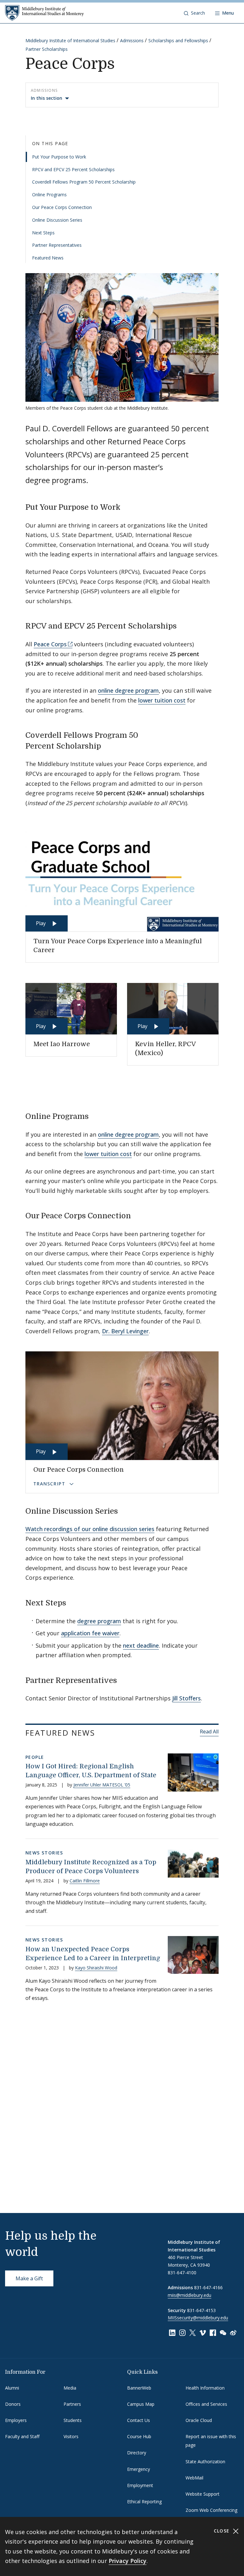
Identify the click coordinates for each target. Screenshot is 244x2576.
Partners (72, 2404)
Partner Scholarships (47, 49)
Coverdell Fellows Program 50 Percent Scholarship (84, 182)
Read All (209, 1732)
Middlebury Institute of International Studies (70, 40)
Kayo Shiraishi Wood (96, 1968)
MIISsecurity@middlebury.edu (198, 2318)
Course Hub (139, 2436)
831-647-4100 (182, 2273)
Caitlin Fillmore (85, 1881)
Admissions (132, 40)
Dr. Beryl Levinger (125, 1331)
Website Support (203, 2494)
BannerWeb (139, 2388)
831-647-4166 (208, 2287)
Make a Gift (29, 2278)
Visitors (71, 2436)
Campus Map (141, 2404)
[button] (194, 13)
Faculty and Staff (22, 2436)
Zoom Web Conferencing (211, 2510)
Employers (16, 2420)
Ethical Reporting (144, 2502)
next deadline (141, 1645)
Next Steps (43, 233)
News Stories (44, 1853)
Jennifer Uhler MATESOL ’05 (102, 1785)
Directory (137, 2453)
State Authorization (205, 2462)
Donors (13, 2404)
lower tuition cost (162, 700)
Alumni (12, 2388)
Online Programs (49, 195)
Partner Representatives (57, 245)
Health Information (205, 2388)
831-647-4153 (201, 2310)
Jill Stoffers (186, 1698)
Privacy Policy (128, 2561)
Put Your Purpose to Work (59, 157)
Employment (140, 2485)
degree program (99, 1621)
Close (223, 2531)
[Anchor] (126, 506)
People (35, 1757)
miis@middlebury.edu (190, 2295)
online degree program (128, 690)
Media (70, 2388)
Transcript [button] (50, 1484)
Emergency (139, 2469)
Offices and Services (206, 2404)
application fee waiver (90, 1633)
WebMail (194, 2478)
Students (73, 2420)
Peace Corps (50, 644)
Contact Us (139, 2420)
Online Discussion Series (57, 220)
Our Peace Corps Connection (62, 207)
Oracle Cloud (199, 2420)
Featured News (48, 258)
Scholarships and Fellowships (178, 40)
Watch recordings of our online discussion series (90, 1529)
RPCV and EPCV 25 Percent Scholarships (73, 169)
